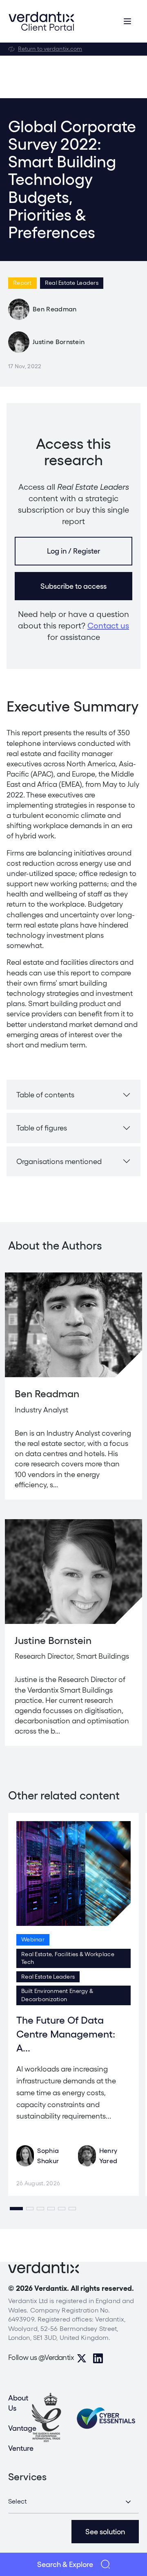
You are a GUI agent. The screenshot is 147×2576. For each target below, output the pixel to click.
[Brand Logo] (41, 21)
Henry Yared (108, 2156)
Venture (21, 2448)
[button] (16, 2209)
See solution (105, 2532)
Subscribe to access (73, 586)
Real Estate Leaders (72, 283)
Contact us (108, 626)
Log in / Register (73, 551)
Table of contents (45, 1095)
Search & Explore (65, 2564)
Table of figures (42, 1128)
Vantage (22, 2428)
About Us (18, 2403)
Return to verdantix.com (50, 49)
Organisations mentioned (59, 1161)
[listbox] (73, 2502)
